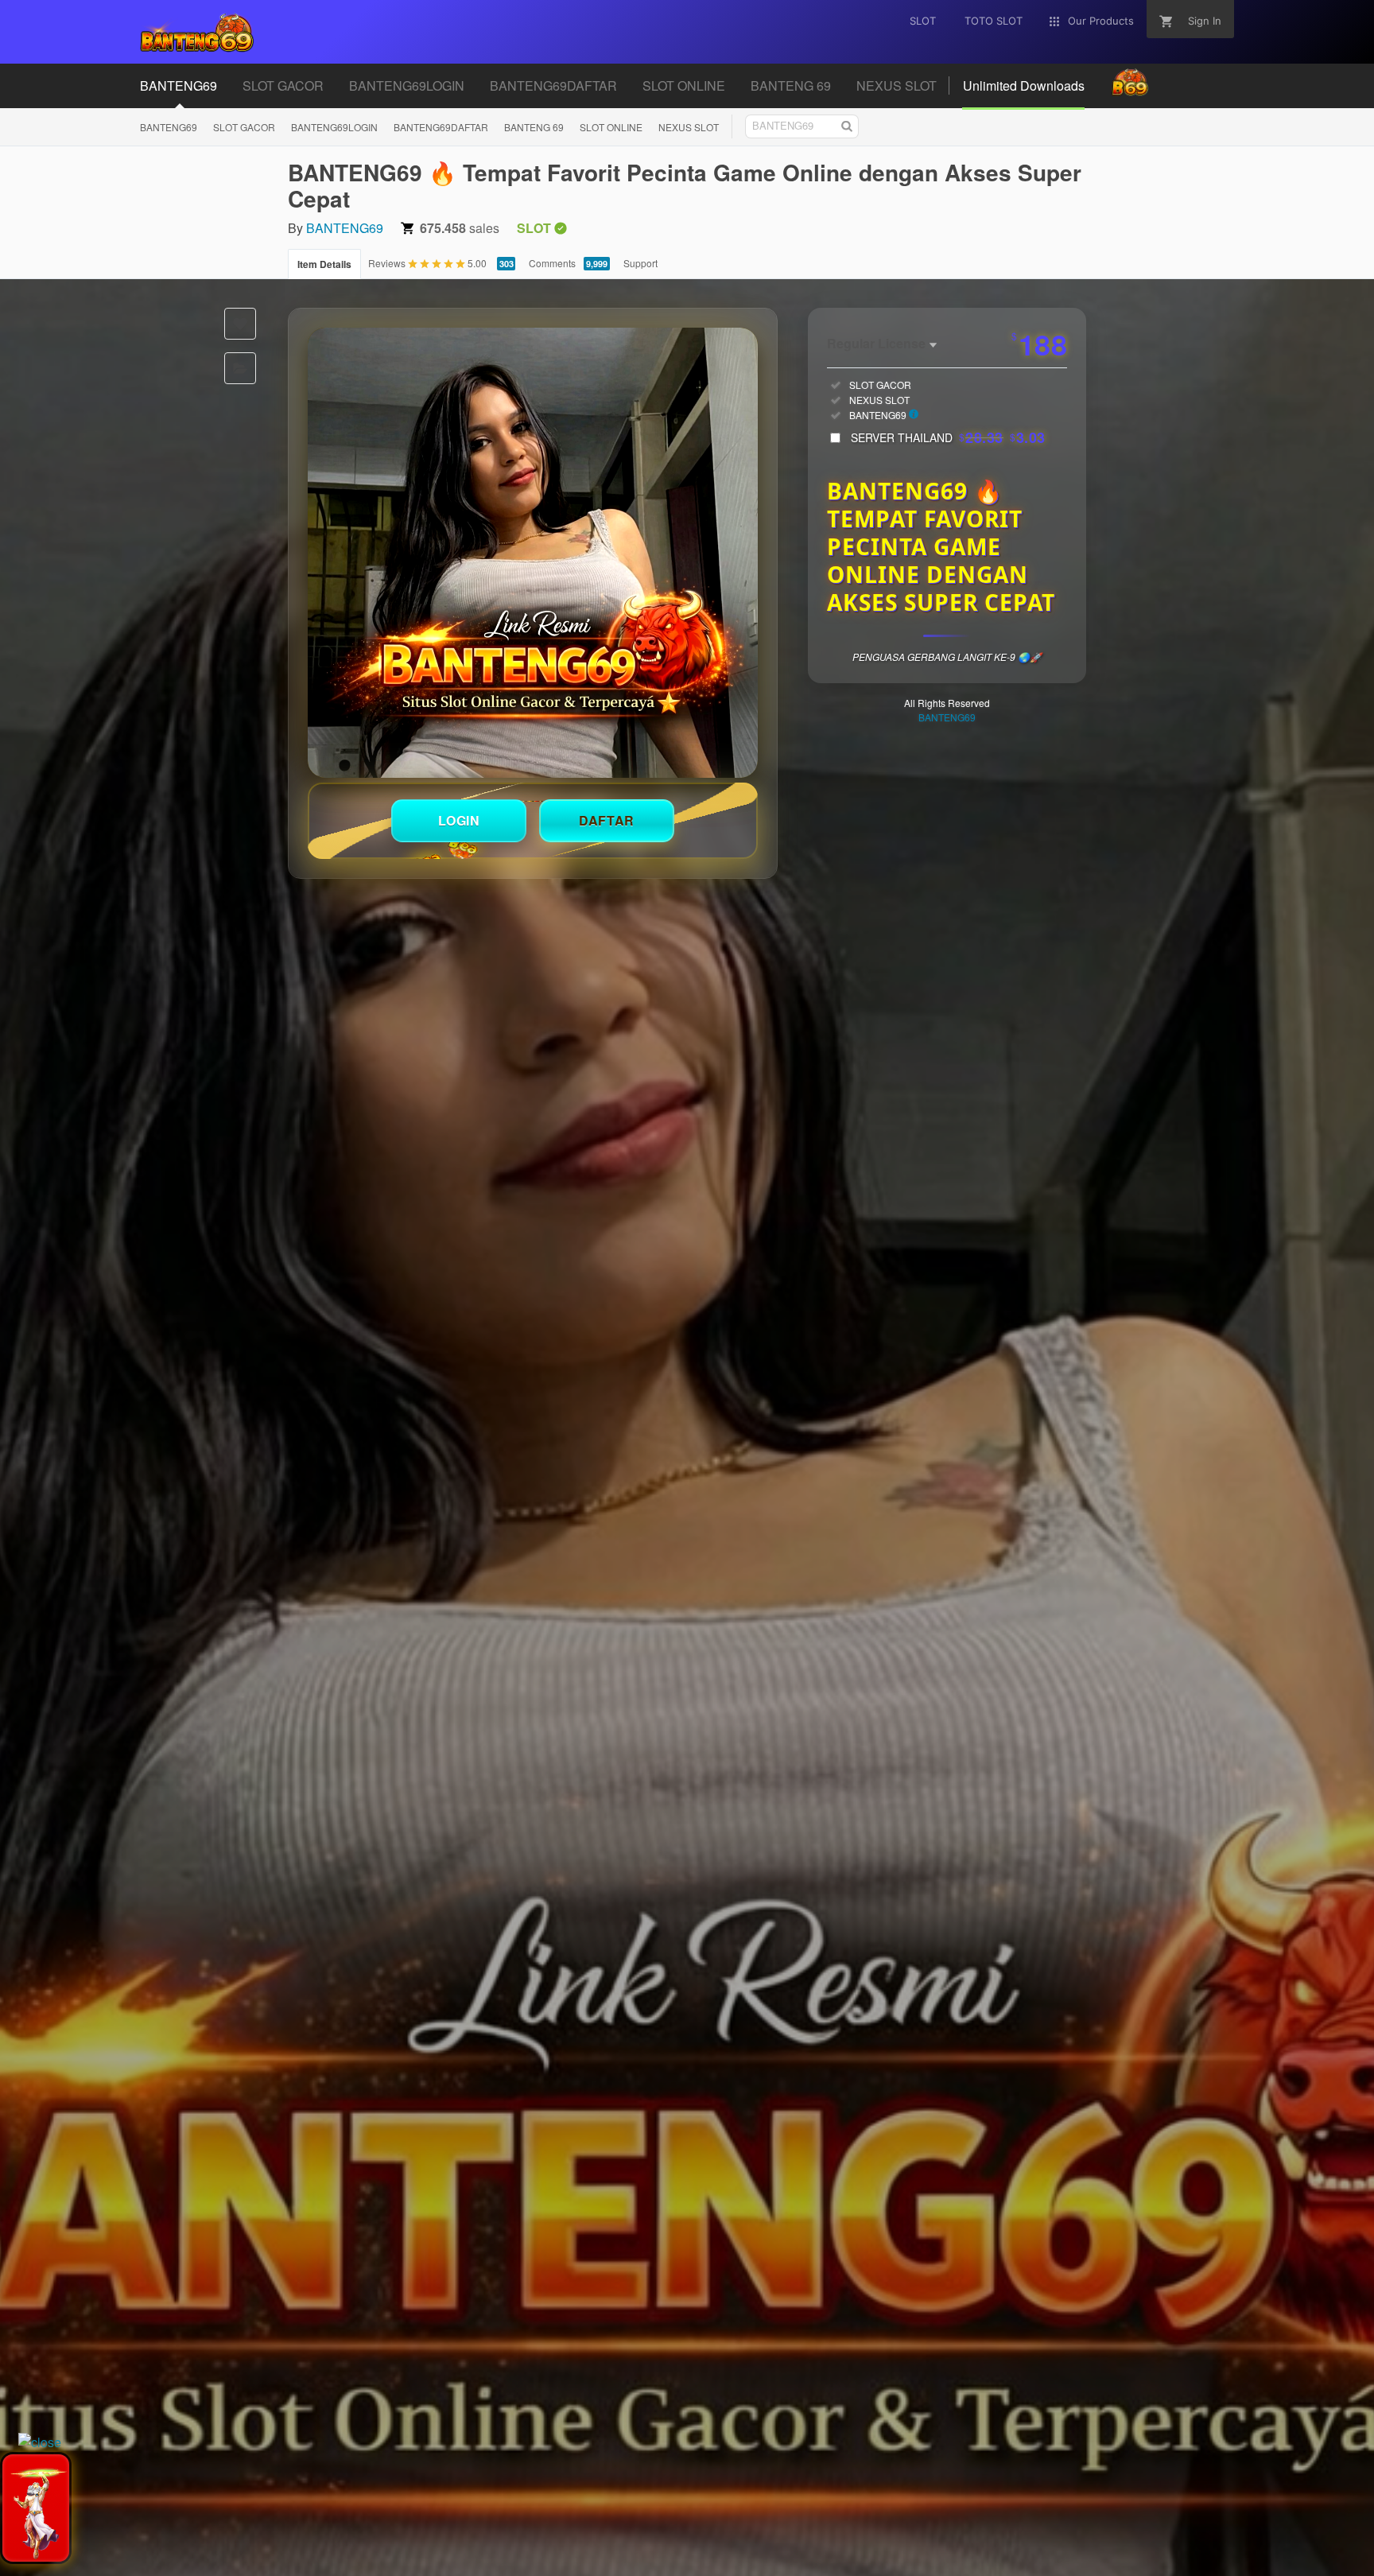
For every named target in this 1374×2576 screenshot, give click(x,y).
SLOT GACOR (244, 127)
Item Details (324, 264)
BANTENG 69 (534, 127)
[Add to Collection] (240, 368)
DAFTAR (607, 820)
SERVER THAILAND (948, 437)
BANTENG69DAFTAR (441, 127)
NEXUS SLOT (689, 127)
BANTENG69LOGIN (334, 127)
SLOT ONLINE (611, 127)
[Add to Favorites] (240, 324)
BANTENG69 (169, 127)
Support (640, 263)
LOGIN (459, 820)
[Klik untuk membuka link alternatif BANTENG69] (533, 553)
